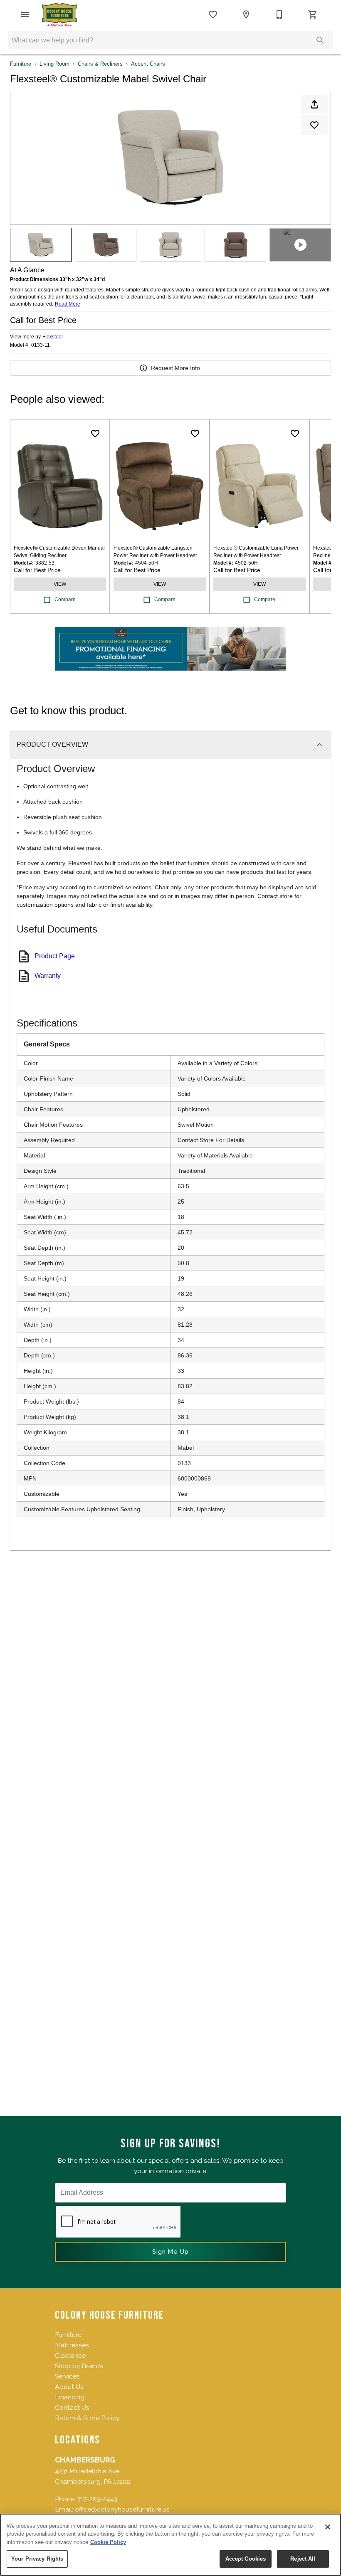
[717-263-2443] (279, 15)
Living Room (54, 64)
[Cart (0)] (313, 15)
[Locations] (246, 15)
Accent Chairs (148, 64)
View (60, 584)
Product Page (55, 956)
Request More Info (175, 368)
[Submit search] (320, 40)
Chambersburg (85, 2460)
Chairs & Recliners (100, 64)
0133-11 (41, 345)
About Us (69, 2387)
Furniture (21, 64)
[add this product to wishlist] (314, 125)
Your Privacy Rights (37, 2559)
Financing (70, 2397)
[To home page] (59, 15)
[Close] (328, 2527)
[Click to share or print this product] (314, 104)
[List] (213, 15)
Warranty (48, 976)
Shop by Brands (79, 2366)
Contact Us (72, 2407)
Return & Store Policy (87, 2418)
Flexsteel (53, 337)
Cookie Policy (108, 2542)
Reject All (303, 2559)
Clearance (70, 2355)
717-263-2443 (97, 2499)
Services (67, 2376)
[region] (170, 2545)
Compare (65, 600)
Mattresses (72, 2345)
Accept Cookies (246, 2559)
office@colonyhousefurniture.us (122, 2509)
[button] (25, 15)
